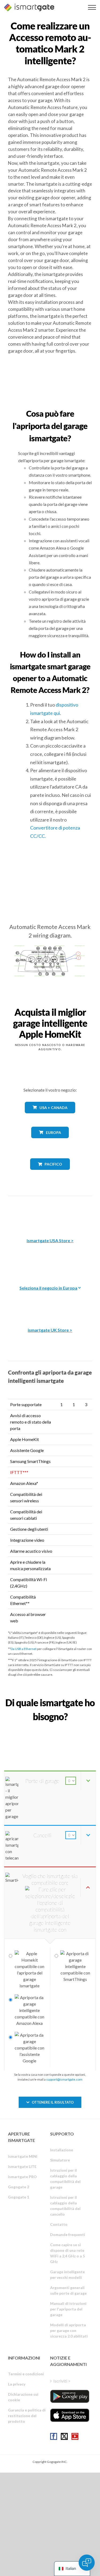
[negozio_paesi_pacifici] (50, 1174)
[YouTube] (75, 2436)
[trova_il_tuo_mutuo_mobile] (50, 1729)
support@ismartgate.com (64, 2079)
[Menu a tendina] (92, 7)
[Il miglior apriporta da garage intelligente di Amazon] (50, 1213)
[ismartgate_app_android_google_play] (70, 2396)
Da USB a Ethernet (24, 1649)
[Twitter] (64, 2436)
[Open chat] (87, 2563)
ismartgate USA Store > (50, 1240)
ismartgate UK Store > (50, 1330)
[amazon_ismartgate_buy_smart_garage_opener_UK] (50, 1302)
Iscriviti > (62, 2381)
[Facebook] (54, 2436)
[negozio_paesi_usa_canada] (50, 1117)
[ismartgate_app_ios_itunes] (70, 2415)
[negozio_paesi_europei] (50, 1142)
